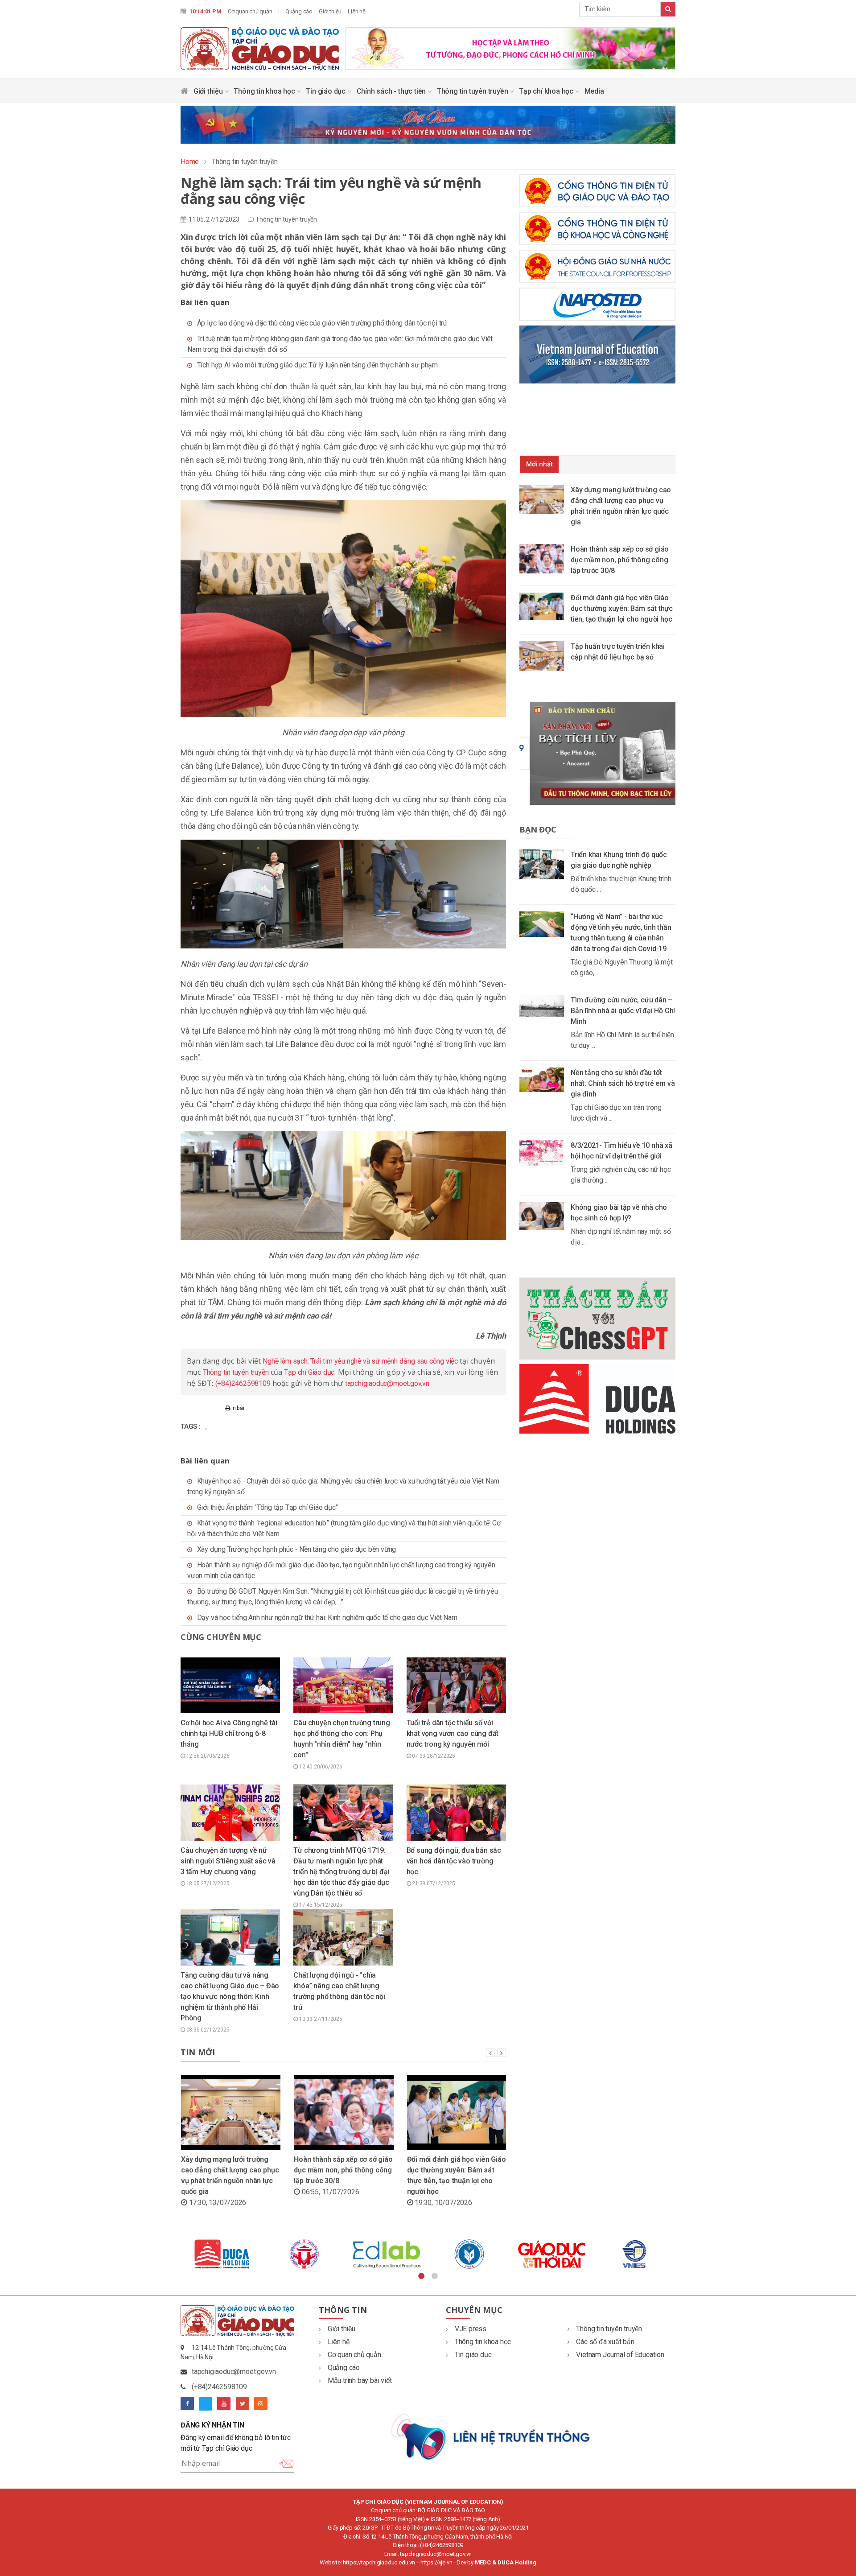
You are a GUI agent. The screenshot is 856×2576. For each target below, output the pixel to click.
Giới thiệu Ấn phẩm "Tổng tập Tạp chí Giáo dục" (267, 1507)
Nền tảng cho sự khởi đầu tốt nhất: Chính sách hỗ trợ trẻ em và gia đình (623, 1083)
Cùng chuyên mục (221, 1637)
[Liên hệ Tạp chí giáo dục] (492, 2436)
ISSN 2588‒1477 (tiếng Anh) (465, 2519)
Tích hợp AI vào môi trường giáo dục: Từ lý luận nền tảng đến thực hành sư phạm (317, 365)
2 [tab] (435, 2276)
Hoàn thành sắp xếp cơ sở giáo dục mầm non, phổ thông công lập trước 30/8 (343, 2170)
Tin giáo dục (326, 91)
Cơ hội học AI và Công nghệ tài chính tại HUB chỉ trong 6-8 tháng (229, 1733)
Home (190, 162)
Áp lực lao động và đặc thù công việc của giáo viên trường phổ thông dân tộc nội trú (322, 323)
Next (682, 2254)
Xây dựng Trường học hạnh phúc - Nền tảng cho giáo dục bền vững (297, 1549)
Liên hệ (357, 11)
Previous (174, 2254)
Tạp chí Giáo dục (309, 1372)
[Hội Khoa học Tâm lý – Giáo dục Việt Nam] (552, 2254)
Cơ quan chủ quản (250, 11)
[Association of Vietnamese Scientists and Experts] (387, 2254)
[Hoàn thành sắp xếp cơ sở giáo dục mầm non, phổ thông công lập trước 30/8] (545, 558)
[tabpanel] (222, 2254)
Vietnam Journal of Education (620, 2355)
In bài (237, 1408)
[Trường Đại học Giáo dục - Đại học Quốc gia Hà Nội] (222, 2254)
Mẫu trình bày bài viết (360, 2380)
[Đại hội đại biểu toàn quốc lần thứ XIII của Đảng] (510, 47)
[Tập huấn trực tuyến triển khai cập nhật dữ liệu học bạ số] (545, 655)
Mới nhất (539, 464)
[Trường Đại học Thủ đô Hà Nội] (469, 2254)
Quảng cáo (299, 11)
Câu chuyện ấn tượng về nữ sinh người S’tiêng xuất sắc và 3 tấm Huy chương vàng (228, 1861)
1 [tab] (421, 2276)
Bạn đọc (538, 829)
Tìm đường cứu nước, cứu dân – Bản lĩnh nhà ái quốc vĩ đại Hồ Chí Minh (623, 1011)
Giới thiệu (330, 11)
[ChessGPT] (597, 1318)
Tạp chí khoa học (547, 91)
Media (594, 91)
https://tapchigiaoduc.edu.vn (379, 2562)
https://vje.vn (436, 2562)
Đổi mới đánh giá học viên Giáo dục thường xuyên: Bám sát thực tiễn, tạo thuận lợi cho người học (622, 608)
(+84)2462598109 (243, 1383)
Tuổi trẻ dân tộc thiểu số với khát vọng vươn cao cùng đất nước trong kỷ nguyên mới (453, 1733)
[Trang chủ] (184, 93)
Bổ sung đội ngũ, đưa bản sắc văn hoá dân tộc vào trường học (454, 1861)
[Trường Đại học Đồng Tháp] (304, 2254)
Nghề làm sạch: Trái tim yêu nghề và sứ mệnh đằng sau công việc (360, 1361)
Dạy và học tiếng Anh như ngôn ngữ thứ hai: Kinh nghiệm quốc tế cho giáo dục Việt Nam (327, 1618)
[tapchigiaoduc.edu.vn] (260, 48)
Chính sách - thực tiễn (392, 91)
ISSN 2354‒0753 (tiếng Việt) (390, 2519)
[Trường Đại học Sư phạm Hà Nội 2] (634, 2254)
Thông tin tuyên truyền (473, 91)
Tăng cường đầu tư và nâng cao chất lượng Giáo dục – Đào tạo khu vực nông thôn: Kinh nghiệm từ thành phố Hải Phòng (230, 1997)
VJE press (471, 2329)
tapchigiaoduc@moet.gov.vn (387, 1383)
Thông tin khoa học (265, 91)
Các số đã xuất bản (605, 2342)
